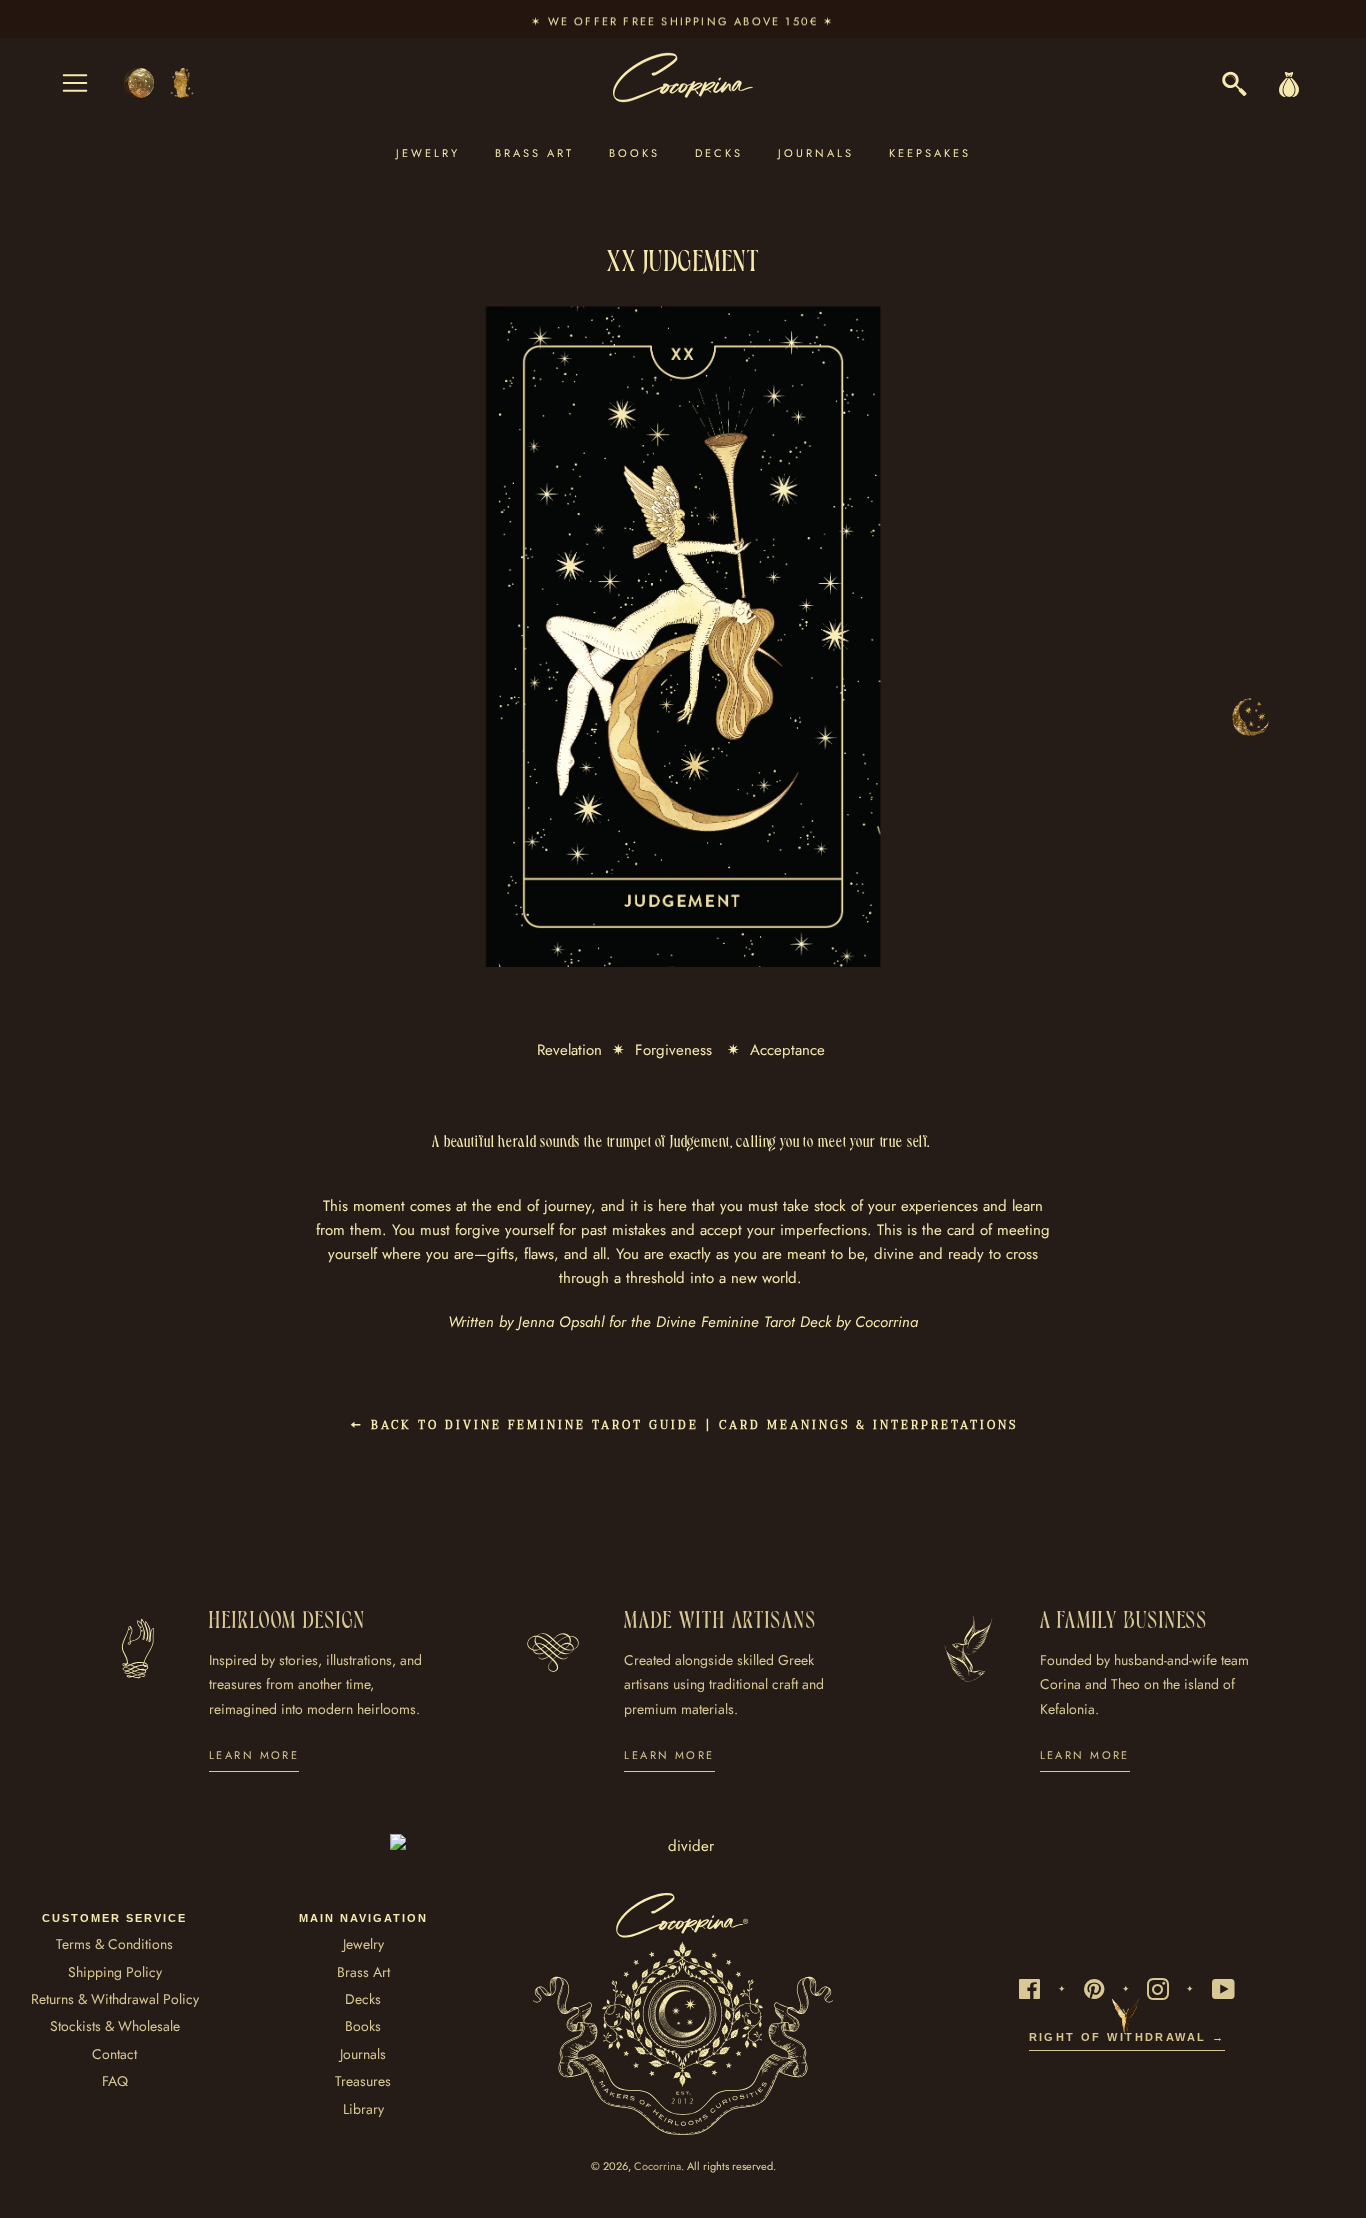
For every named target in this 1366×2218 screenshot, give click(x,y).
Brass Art (534, 153)
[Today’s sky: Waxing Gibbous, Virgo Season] (160, 83)
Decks (719, 153)
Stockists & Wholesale (115, 2026)
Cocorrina (657, 2166)
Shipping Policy (115, 1972)
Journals (816, 153)
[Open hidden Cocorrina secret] (1250, 717)
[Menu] (75, 83)
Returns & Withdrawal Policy (115, 1999)
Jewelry (428, 153)
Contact (114, 2054)
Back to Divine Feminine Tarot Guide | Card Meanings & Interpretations (691, 1425)
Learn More (254, 1755)
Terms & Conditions (114, 1944)
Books (634, 153)
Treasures (363, 2081)
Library (363, 2109)
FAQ (115, 2081)
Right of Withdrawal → (1127, 2037)
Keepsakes (930, 153)
